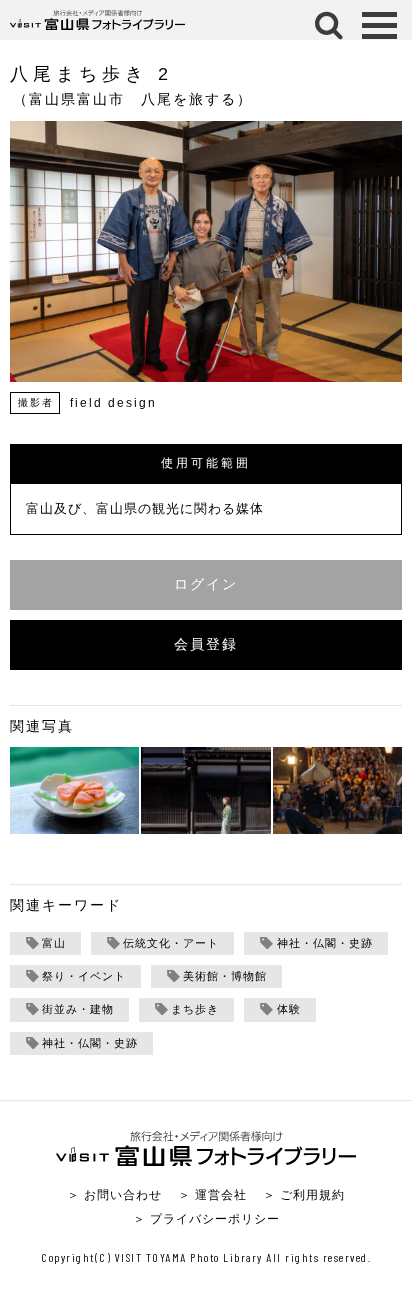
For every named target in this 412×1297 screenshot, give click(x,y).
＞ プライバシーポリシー (206, 1218)
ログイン (206, 584)
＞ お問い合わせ (114, 1194)
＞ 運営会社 (212, 1194)
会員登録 (206, 644)
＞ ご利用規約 (304, 1194)
